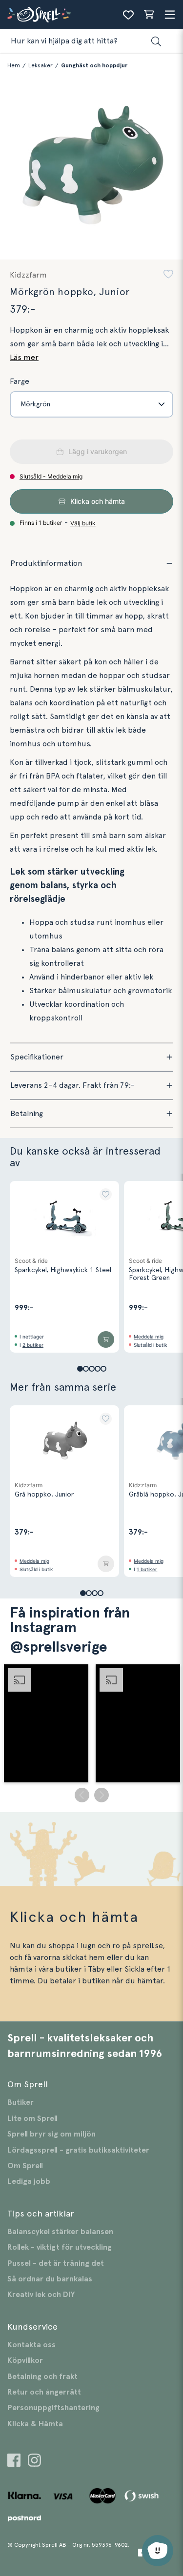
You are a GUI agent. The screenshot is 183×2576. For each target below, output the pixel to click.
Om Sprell (25, 2166)
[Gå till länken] (14, 2462)
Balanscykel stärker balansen (60, 2232)
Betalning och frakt (42, 2376)
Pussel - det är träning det (56, 2263)
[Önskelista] (128, 15)
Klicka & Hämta (35, 2424)
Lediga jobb (29, 2181)
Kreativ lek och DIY (41, 2295)
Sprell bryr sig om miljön (51, 2134)
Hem (14, 65)
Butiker (20, 2102)
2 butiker (33, 1345)
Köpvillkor (25, 2360)
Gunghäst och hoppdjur (94, 65)
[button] (168, 275)
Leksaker (41, 65)
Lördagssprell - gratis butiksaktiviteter (78, 2150)
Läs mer (24, 358)
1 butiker (147, 1569)
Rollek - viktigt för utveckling (60, 2247)
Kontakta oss (31, 2345)
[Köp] (106, 1339)
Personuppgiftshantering (53, 2408)
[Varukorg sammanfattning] (149, 15)
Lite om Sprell (32, 2118)
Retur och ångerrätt (44, 2392)
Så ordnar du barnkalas (50, 2279)
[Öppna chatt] (158, 2551)
